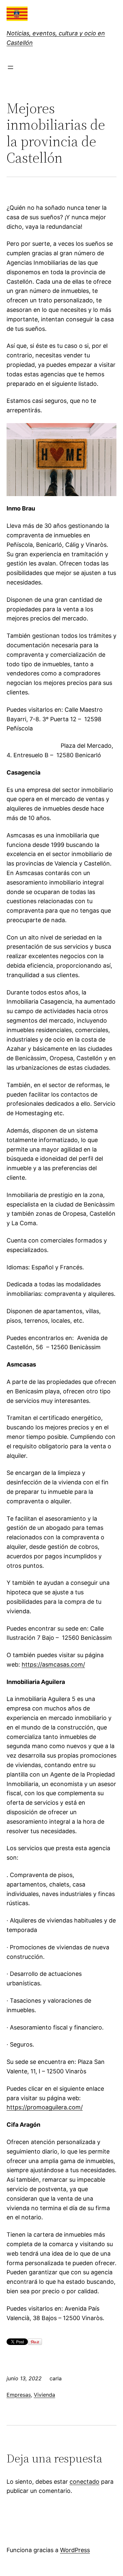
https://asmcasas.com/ (53, 1664)
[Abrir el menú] (10, 67)
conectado (84, 2482)
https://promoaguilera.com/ (45, 2107)
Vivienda (44, 2395)
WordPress (75, 2550)
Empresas (19, 2395)
